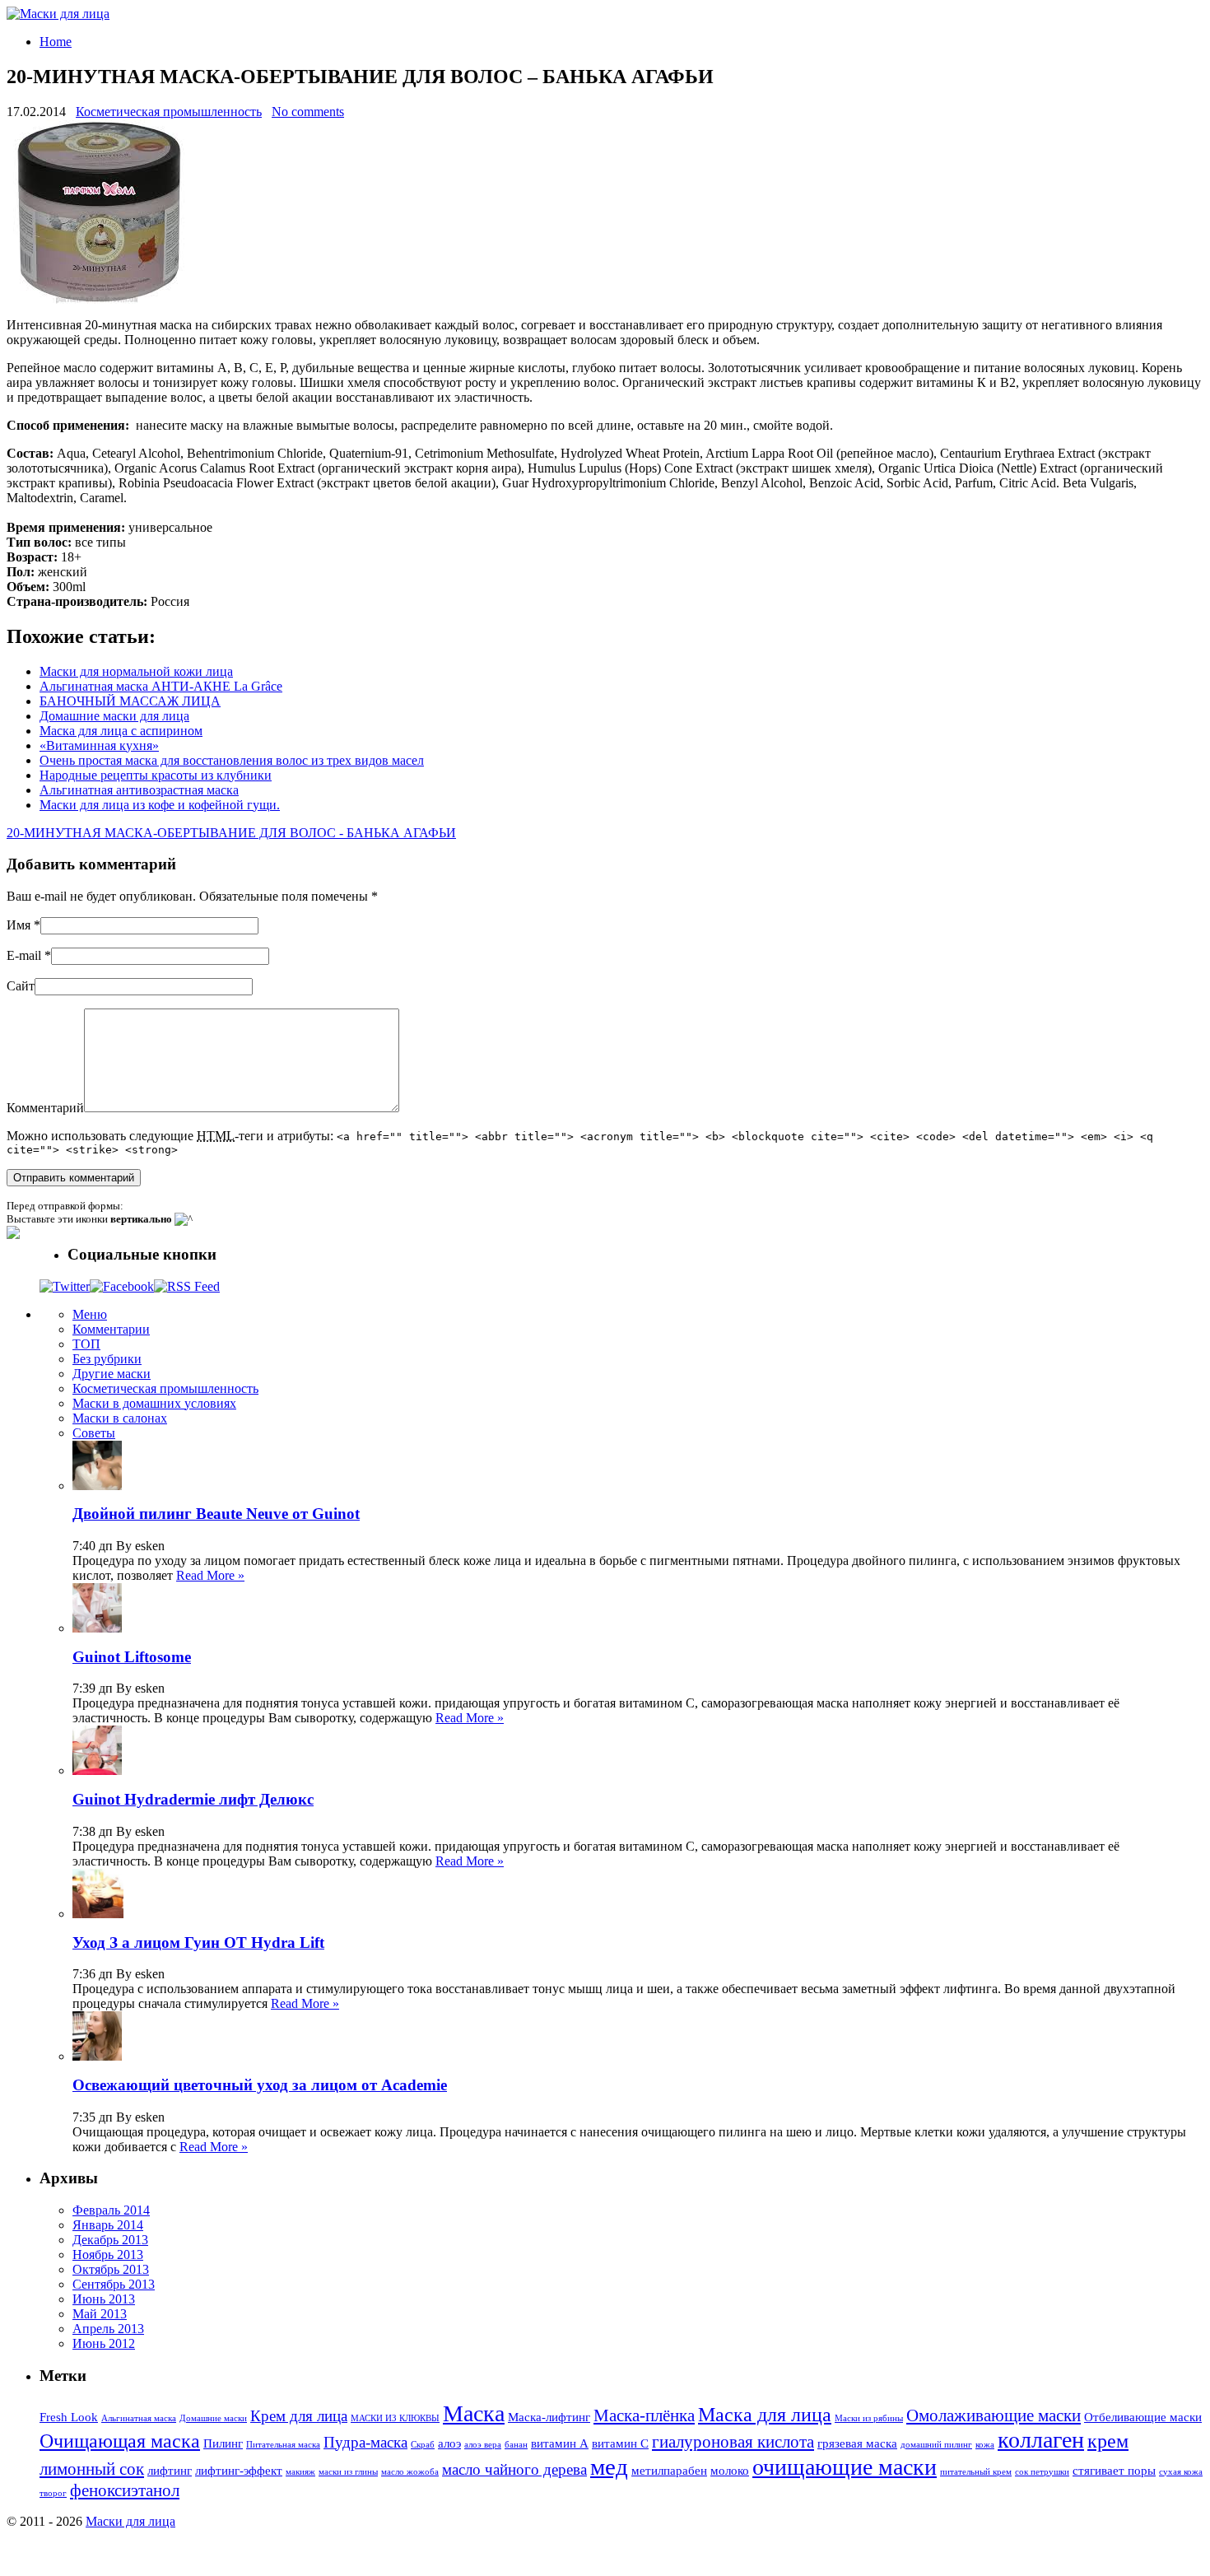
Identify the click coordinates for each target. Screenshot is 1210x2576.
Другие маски (112, 1374)
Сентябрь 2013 (114, 2284)
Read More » (210, 1575)
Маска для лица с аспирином (121, 731)
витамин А (560, 2443)
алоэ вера (483, 2445)
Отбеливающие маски (1143, 2417)
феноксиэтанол (125, 2490)
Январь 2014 (108, 2225)
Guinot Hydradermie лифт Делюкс (193, 1799)
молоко (730, 2471)
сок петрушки (1042, 2472)
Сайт (21, 986)
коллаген (1041, 2440)
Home (56, 42)
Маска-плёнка (644, 2415)
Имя (19, 925)
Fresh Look (69, 2417)
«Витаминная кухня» (99, 745)
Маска (474, 2413)
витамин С (620, 2443)
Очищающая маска (120, 2441)
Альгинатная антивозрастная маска (139, 790)
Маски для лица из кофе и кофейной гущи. (160, 805)
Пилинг (223, 2443)
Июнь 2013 (104, 2299)
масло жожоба (410, 2472)
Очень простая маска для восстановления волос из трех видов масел (232, 760)
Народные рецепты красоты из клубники (156, 775)
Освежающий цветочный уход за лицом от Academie (260, 2085)
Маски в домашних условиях (154, 1403)
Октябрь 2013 (111, 2269)
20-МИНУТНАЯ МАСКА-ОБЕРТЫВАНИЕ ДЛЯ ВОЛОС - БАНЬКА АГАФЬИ (231, 833)
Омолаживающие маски (994, 2415)
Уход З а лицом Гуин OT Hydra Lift (198, 1942)
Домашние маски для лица (114, 716)
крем (1108, 2441)
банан (516, 2445)
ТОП (86, 1344)
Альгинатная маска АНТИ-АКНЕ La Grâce (161, 686)
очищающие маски (845, 2467)
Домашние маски (213, 2418)
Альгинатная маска (139, 2418)
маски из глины (348, 2472)
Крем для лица (299, 2416)
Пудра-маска (365, 2442)
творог (53, 2493)
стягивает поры (1114, 2471)
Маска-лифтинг (549, 2417)
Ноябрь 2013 (108, 2255)
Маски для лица (130, 2521)
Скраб (423, 2445)
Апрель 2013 (108, 2329)
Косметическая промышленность (169, 112)
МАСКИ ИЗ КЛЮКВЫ (395, 2418)
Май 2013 (100, 2314)
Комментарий (45, 1108)
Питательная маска (283, 2445)
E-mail (24, 955)
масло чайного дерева (514, 2469)
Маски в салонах (120, 1418)
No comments (308, 112)
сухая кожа (1181, 2472)
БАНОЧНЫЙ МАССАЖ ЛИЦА (130, 701)
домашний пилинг (936, 2445)
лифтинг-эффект (239, 2471)
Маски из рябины (869, 2418)
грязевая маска (857, 2443)
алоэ (449, 2443)
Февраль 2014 (111, 2210)
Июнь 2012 (104, 2343)
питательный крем (976, 2472)
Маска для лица (765, 2415)
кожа (985, 2445)
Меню (90, 1314)
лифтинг (170, 2471)
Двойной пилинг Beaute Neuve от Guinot (216, 1514)
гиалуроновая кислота (733, 2442)
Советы (94, 1433)
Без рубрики (107, 1359)
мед (609, 2467)
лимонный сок (92, 2469)
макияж (300, 2472)
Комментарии (111, 1329)
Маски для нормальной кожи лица (136, 671)
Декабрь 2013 (110, 2240)
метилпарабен (669, 2471)
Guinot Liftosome (132, 1657)
